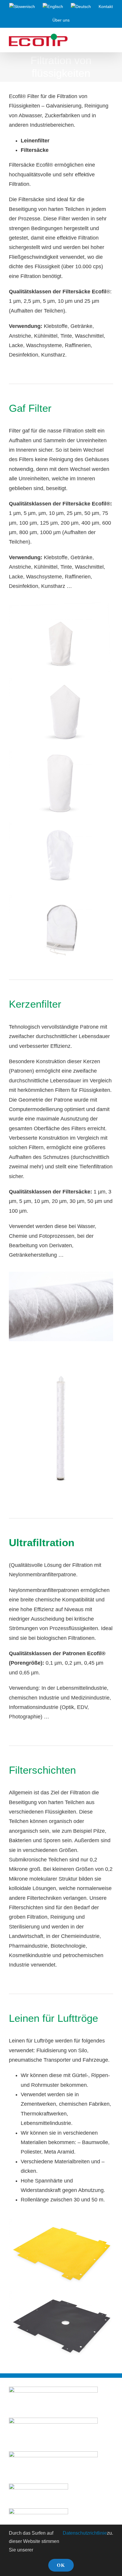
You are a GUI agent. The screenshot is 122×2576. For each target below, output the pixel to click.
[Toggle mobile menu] (111, 41)
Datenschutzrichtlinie (85, 2533)
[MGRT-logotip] (53, 2389)
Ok (61, 2565)
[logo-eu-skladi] (53, 2420)
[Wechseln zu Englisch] (53, 7)
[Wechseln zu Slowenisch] (22, 7)
